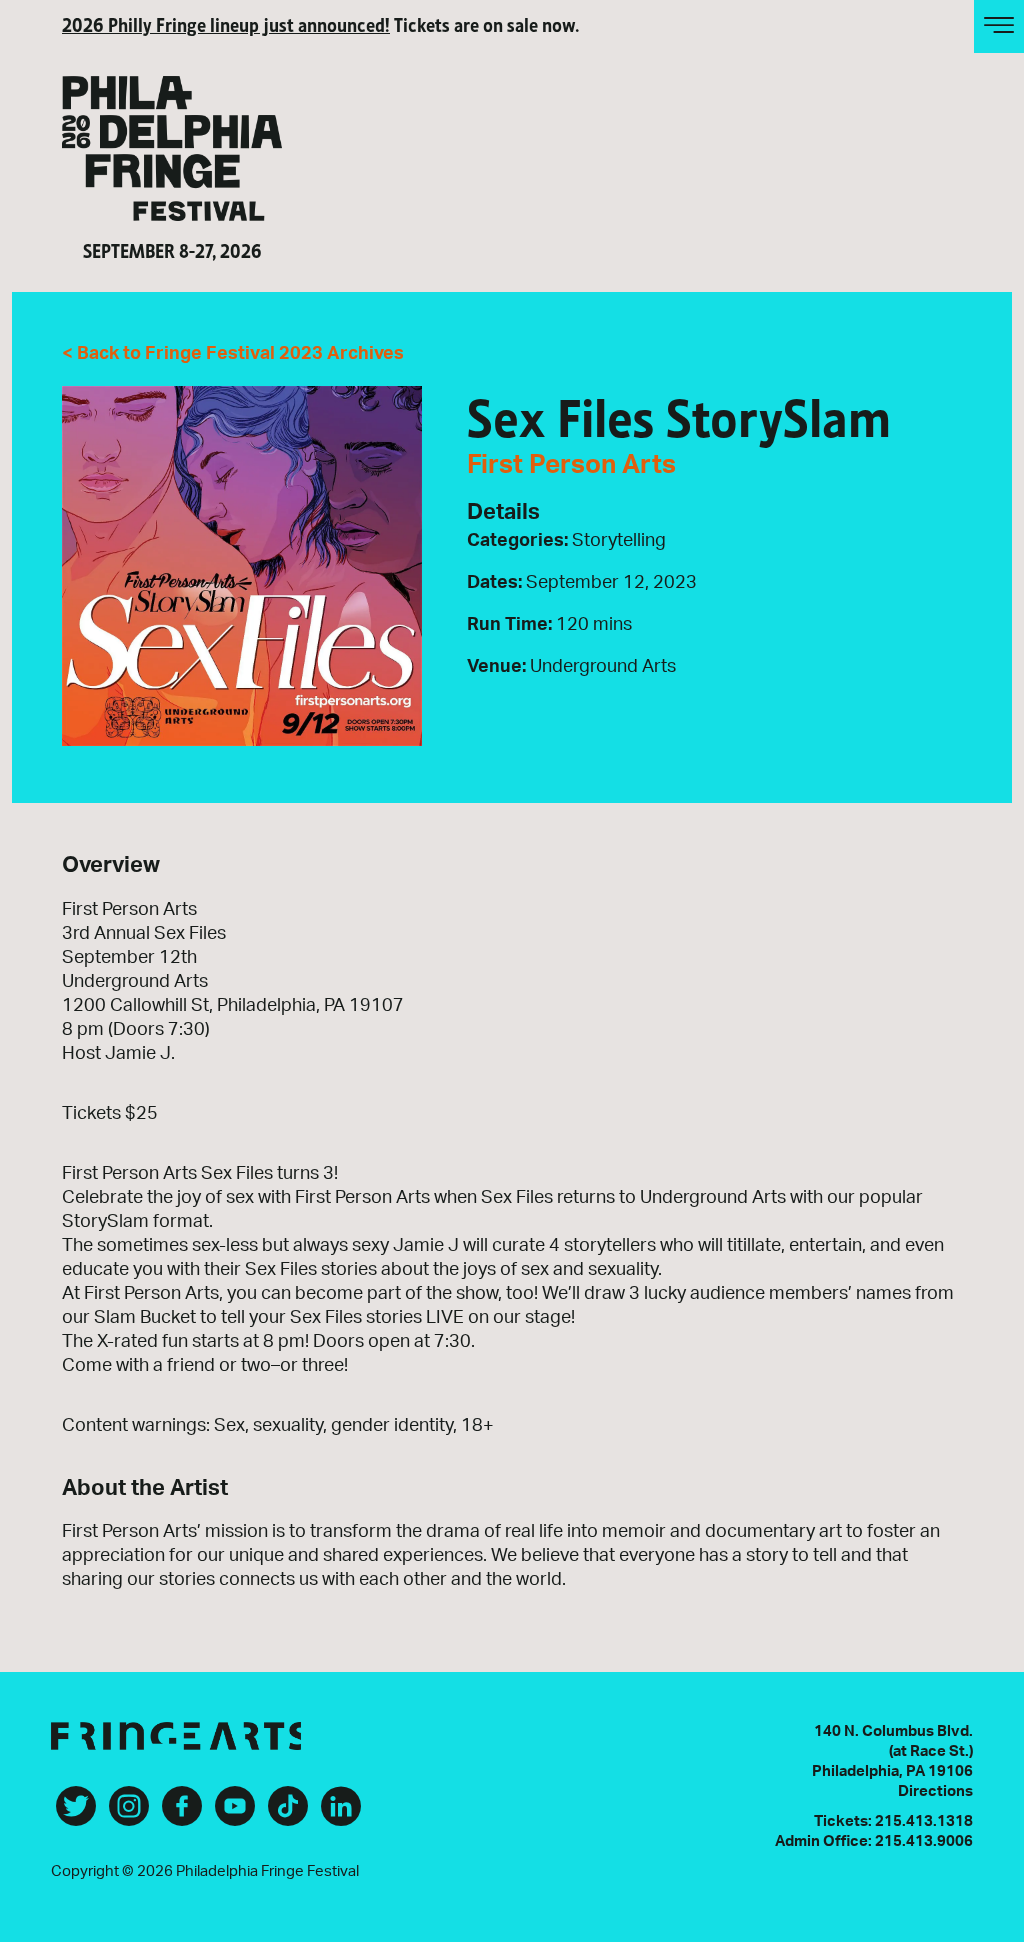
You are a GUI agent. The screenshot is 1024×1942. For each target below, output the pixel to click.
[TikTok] (288, 1814)
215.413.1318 (924, 1821)
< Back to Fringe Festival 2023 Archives (233, 354)
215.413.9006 (924, 1841)
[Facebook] (182, 1814)
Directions (935, 1791)
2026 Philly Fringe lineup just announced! (226, 23)
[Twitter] (76, 1814)
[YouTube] (235, 1814)
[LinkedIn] (341, 1814)
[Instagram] (129, 1814)
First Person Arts (571, 465)
